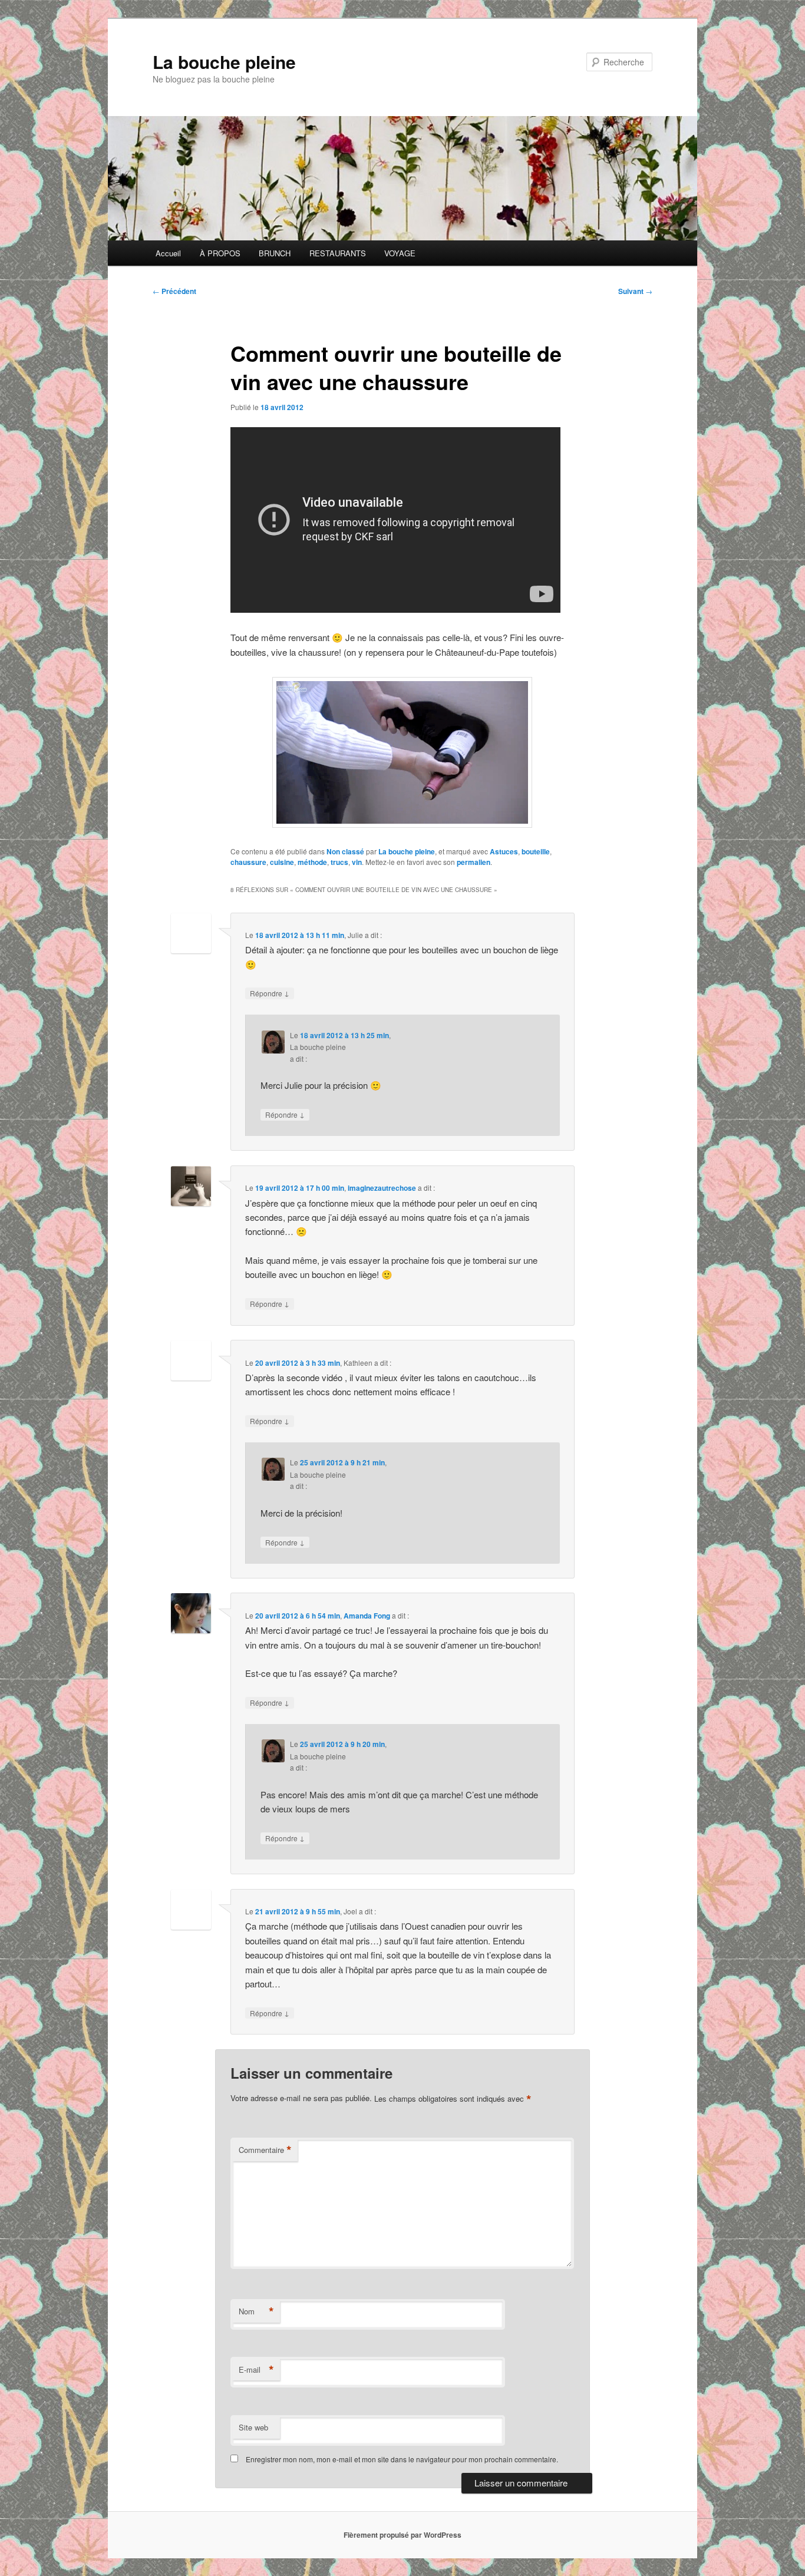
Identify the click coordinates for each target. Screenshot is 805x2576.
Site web (253, 2427)
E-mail (256, 2370)
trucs (339, 862)
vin (357, 862)
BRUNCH (275, 253)
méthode (312, 862)
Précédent (174, 291)
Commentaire (265, 2150)
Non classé (345, 851)
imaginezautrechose (382, 1188)
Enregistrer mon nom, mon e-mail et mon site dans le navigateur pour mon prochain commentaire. (402, 2459)
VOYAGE (400, 253)
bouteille (536, 851)
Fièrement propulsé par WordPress (402, 2535)
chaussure (248, 862)
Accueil (168, 253)
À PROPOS (220, 253)
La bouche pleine (224, 62)
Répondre (270, 993)
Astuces (504, 851)
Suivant (635, 291)
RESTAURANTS (338, 253)
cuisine (282, 862)
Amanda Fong (367, 1616)
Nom (256, 2311)
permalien (474, 862)
